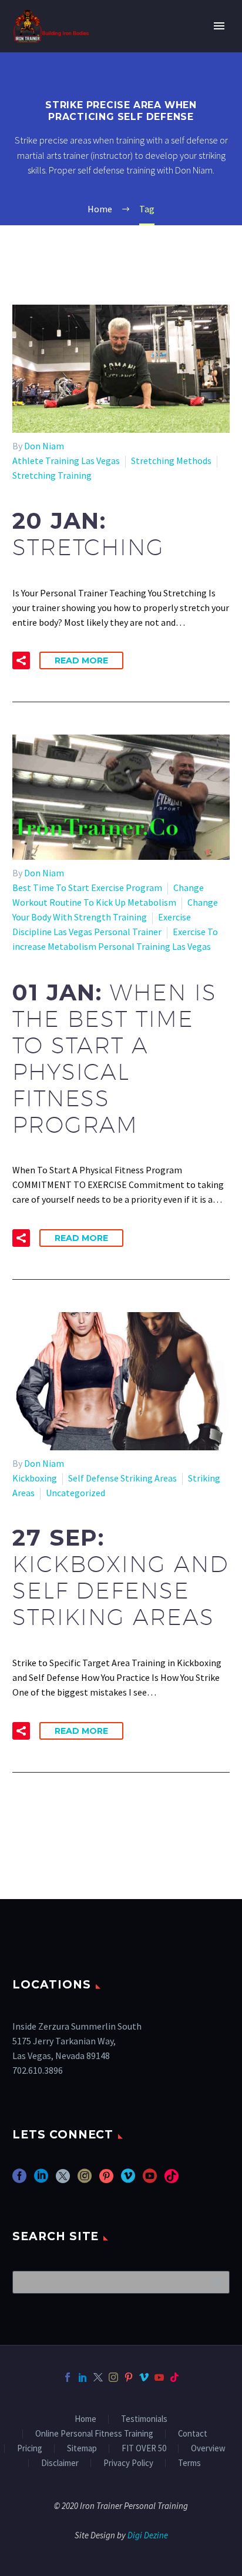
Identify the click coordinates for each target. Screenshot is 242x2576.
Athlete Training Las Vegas (66, 461)
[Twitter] (98, 2377)
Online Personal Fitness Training (94, 2434)
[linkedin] (41, 2180)
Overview (208, 2449)
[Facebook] (68, 2377)
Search (217, 2282)
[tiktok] (172, 2180)
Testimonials (144, 2419)
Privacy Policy (128, 2463)
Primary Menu (219, 26)
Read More (81, 660)
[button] (21, 660)
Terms (189, 2463)
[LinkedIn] (83, 2377)
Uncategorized (75, 1493)
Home (85, 2419)
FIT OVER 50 (144, 2449)
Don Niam (44, 446)
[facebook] (19, 2180)
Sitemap (82, 2449)
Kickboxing (35, 1478)
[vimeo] (128, 2180)
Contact (193, 2434)
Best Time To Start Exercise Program (87, 887)
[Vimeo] (144, 2377)
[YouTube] (159, 2377)
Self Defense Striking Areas (122, 1478)
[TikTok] (174, 2377)
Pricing (30, 2449)
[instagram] (85, 2180)
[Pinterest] (129, 2377)
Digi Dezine (148, 2535)
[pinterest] (106, 2180)
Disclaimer (60, 2463)
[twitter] (63, 2180)
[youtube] (150, 2180)
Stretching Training (52, 475)
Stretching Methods (171, 461)
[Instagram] (113, 2377)
